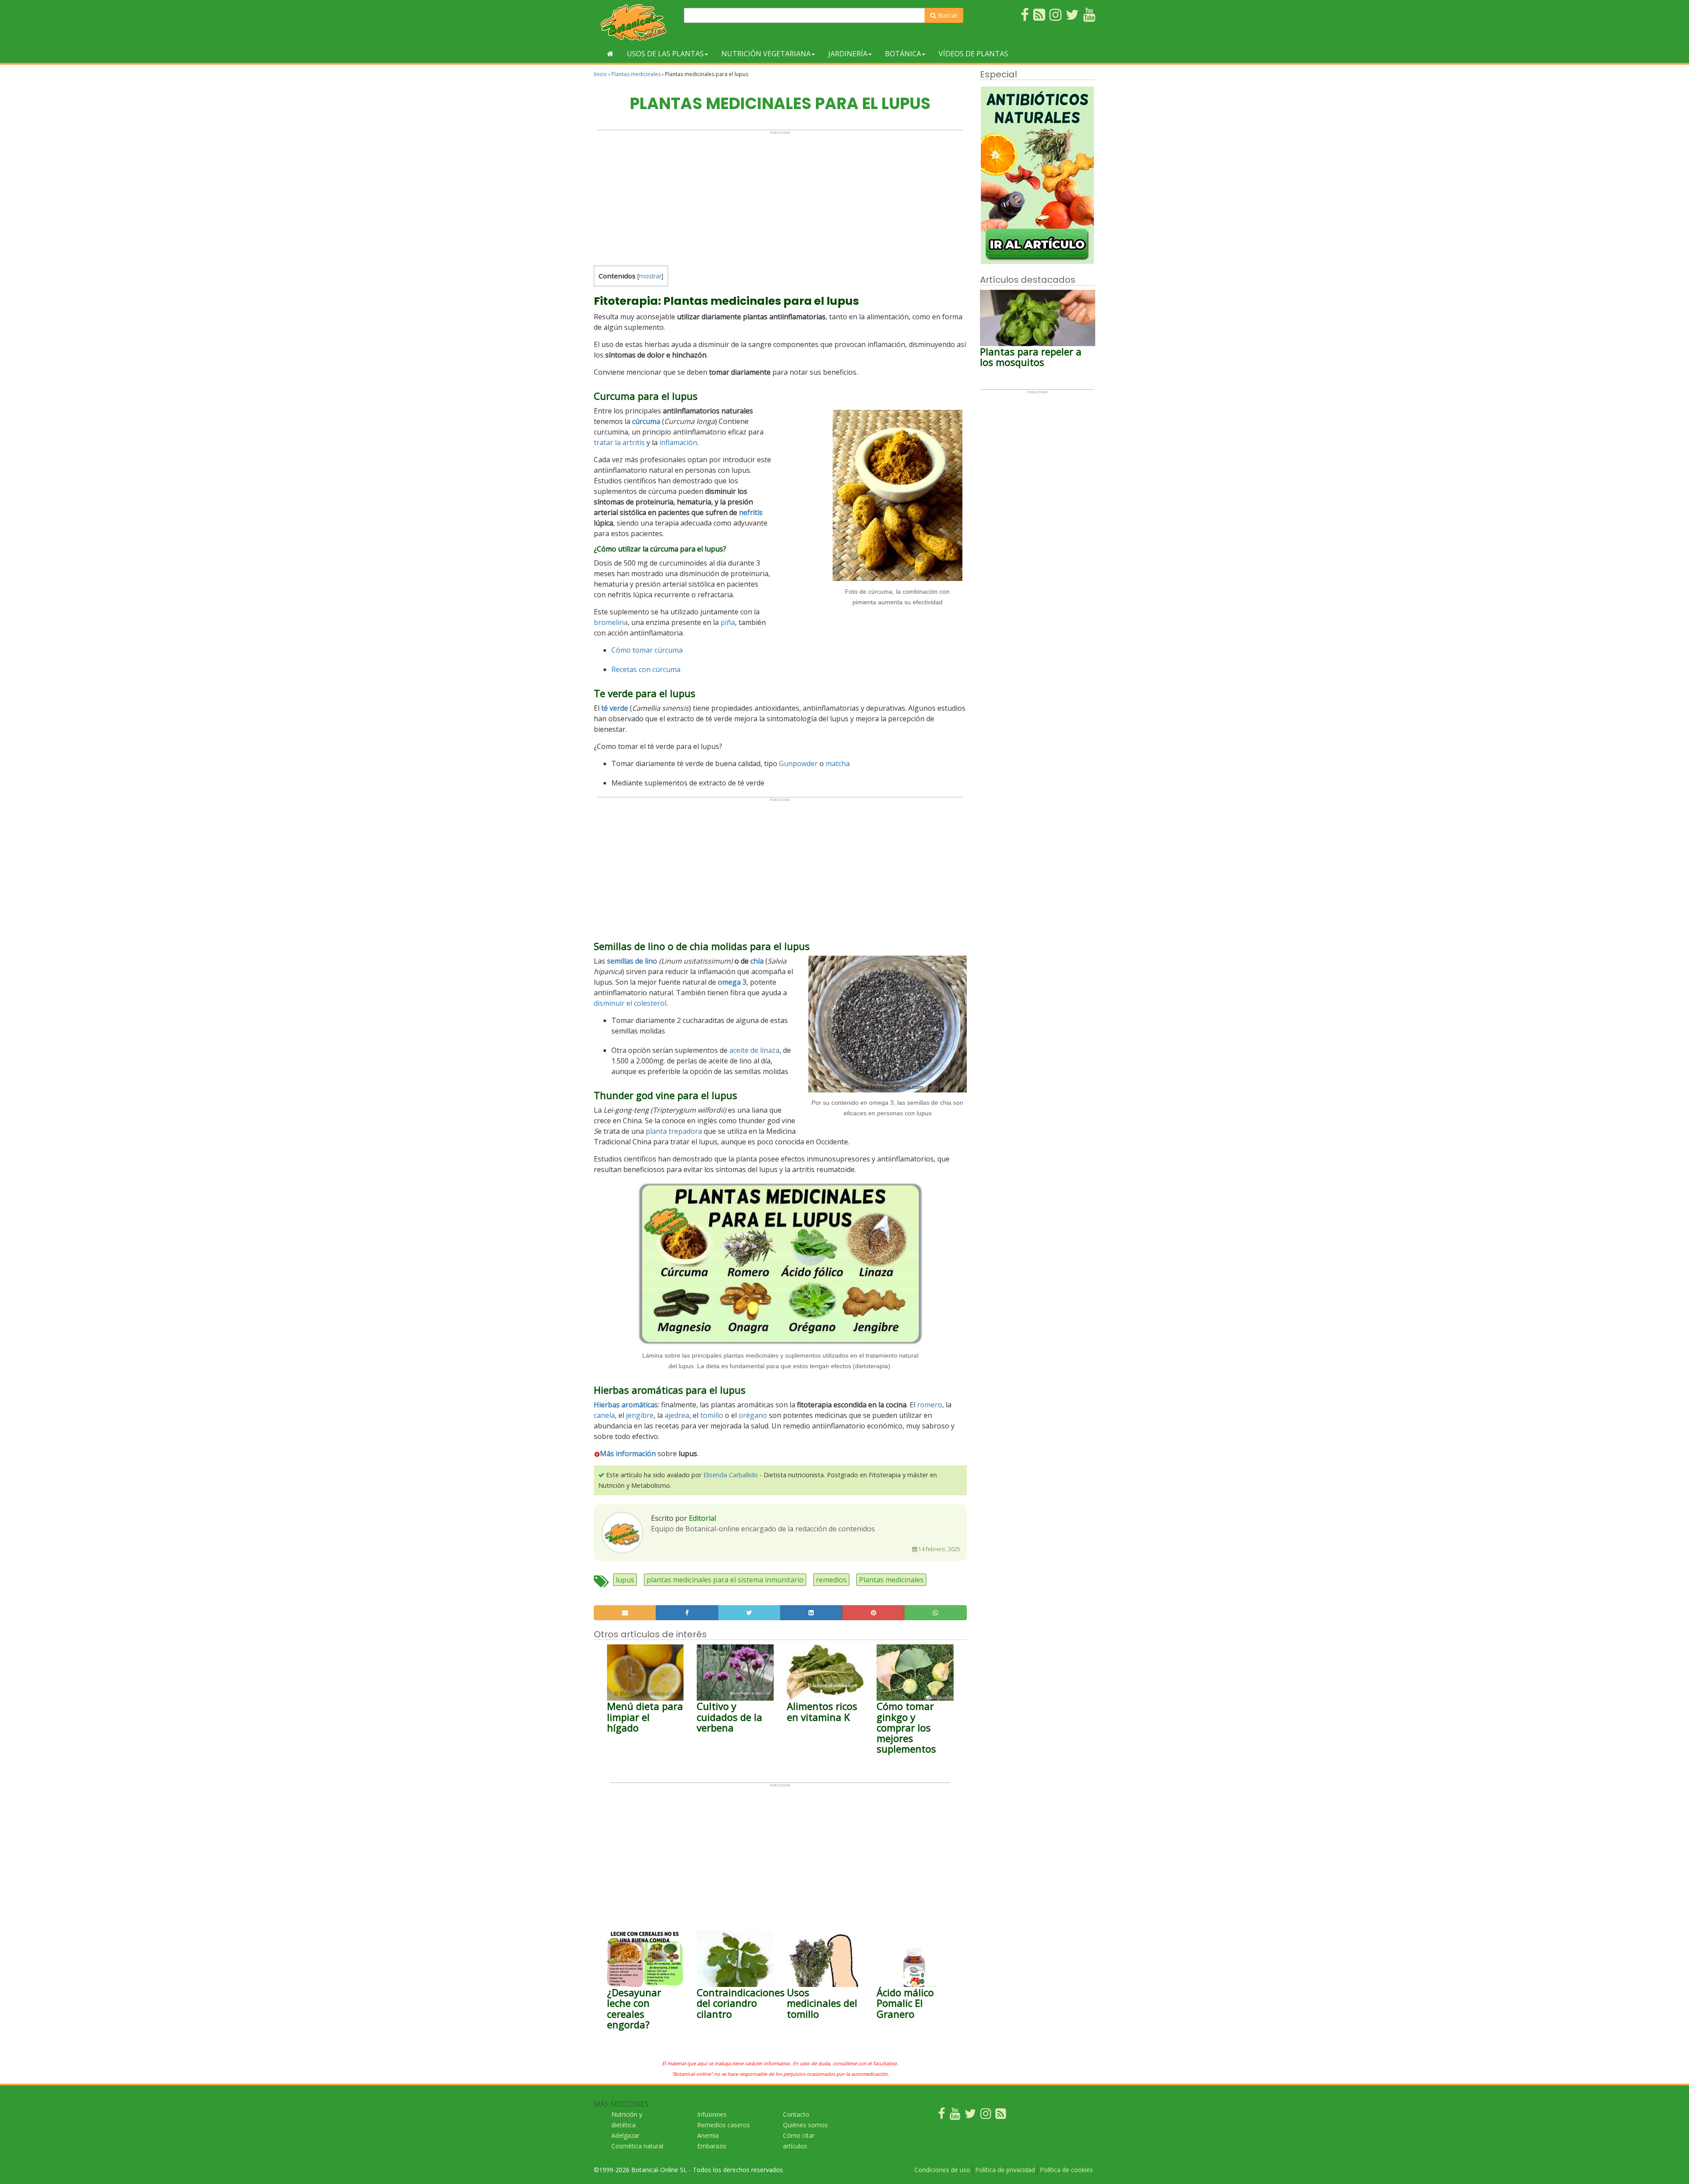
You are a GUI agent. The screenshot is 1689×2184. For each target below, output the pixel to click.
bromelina (611, 622)
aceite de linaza (754, 1050)
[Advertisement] (780, 196)
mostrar (650, 276)
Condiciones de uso (942, 2170)
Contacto (796, 2114)
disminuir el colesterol (630, 1003)
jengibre (640, 1415)
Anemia (708, 2135)
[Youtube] (955, 2116)
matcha (838, 763)
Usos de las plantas (665, 54)
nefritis (751, 512)
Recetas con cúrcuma (646, 669)
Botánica (903, 54)
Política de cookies (1066, 2170)
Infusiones (712, 2114)
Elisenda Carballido (731, 1475)
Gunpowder (798, 763)
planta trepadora (674, 1131)
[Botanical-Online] (636, 22)
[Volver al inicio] (610, 54)
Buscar (947, 15)
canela (604, 1415)
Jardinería (848, 54)
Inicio (600, 74)
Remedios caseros (724, 2125)
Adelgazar (625, 2135)
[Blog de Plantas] (1001, 2116)
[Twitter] (970, 2116)
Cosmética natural (637, 2146)
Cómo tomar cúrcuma (647, 650)
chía (757, 961)
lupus (625, 1580)
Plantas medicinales (636, 74)
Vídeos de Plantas (973, 54)
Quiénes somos (805, 2125)
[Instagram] (986, 2116)
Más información (628, 1454)
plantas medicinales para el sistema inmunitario (725, 1580)
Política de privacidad (1005, 2170)
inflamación (678, 442)
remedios (831, 1580)
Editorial (702, 1518)
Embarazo (712, 2146)
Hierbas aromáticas (626, 1405)
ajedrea (677, 1415)
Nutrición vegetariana (766, 54)
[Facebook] (942, 2116)
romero (930, 1405)
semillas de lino (633, 961)
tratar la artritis (619, 442)
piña (728, 622)
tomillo (712, 1415)
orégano (753, 1415)
